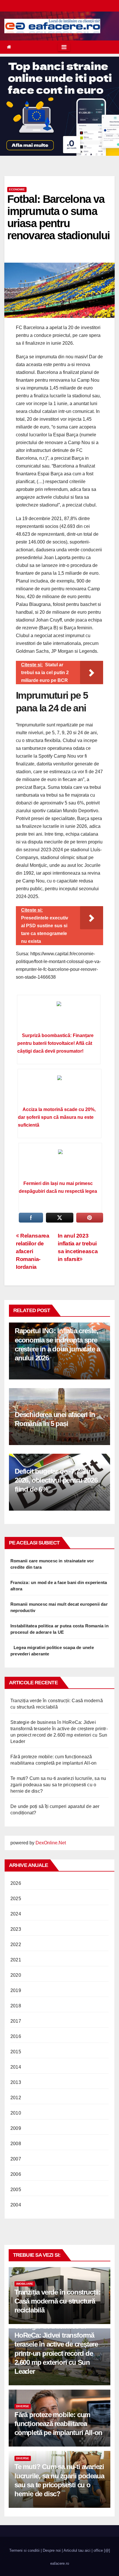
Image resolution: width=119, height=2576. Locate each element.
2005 (16, 2190)
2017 (16, 2021)
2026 (16, 1883)
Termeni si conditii (24, 2550)
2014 (16, 2067)
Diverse (23, 2406)
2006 (16, 2174)
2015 (16, 2052)
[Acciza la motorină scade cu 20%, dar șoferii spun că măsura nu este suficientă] (59, 1090)
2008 (16, 2144)
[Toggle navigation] (64, 47)
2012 (16, 2098)
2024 (16, 1914)
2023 (16, 1929)
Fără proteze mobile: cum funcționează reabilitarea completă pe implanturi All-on (58, 2424)
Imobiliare (25, 2284)
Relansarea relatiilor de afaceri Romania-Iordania (32, 1251)
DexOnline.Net (51, 1843)
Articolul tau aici (77, 2550)
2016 (16, 2036)
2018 (16, 2006)
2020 (16, 1975)
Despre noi (52, 2550)
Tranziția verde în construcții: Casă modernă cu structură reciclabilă (57, 2301)
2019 (16, 1990)
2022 (16, 1944)
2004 (16, 2205)
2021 (16, 1960)
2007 (16, 2159)
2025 (16, 1899)
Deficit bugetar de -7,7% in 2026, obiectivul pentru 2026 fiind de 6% (56, 1480)
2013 (16, 2082)
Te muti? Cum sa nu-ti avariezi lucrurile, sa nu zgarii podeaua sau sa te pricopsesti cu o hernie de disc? (58, 1785)
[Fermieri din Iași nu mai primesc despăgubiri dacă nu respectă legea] (60, 1164)
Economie (17, 189)
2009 (16, 2128)
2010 (16, 2113)
